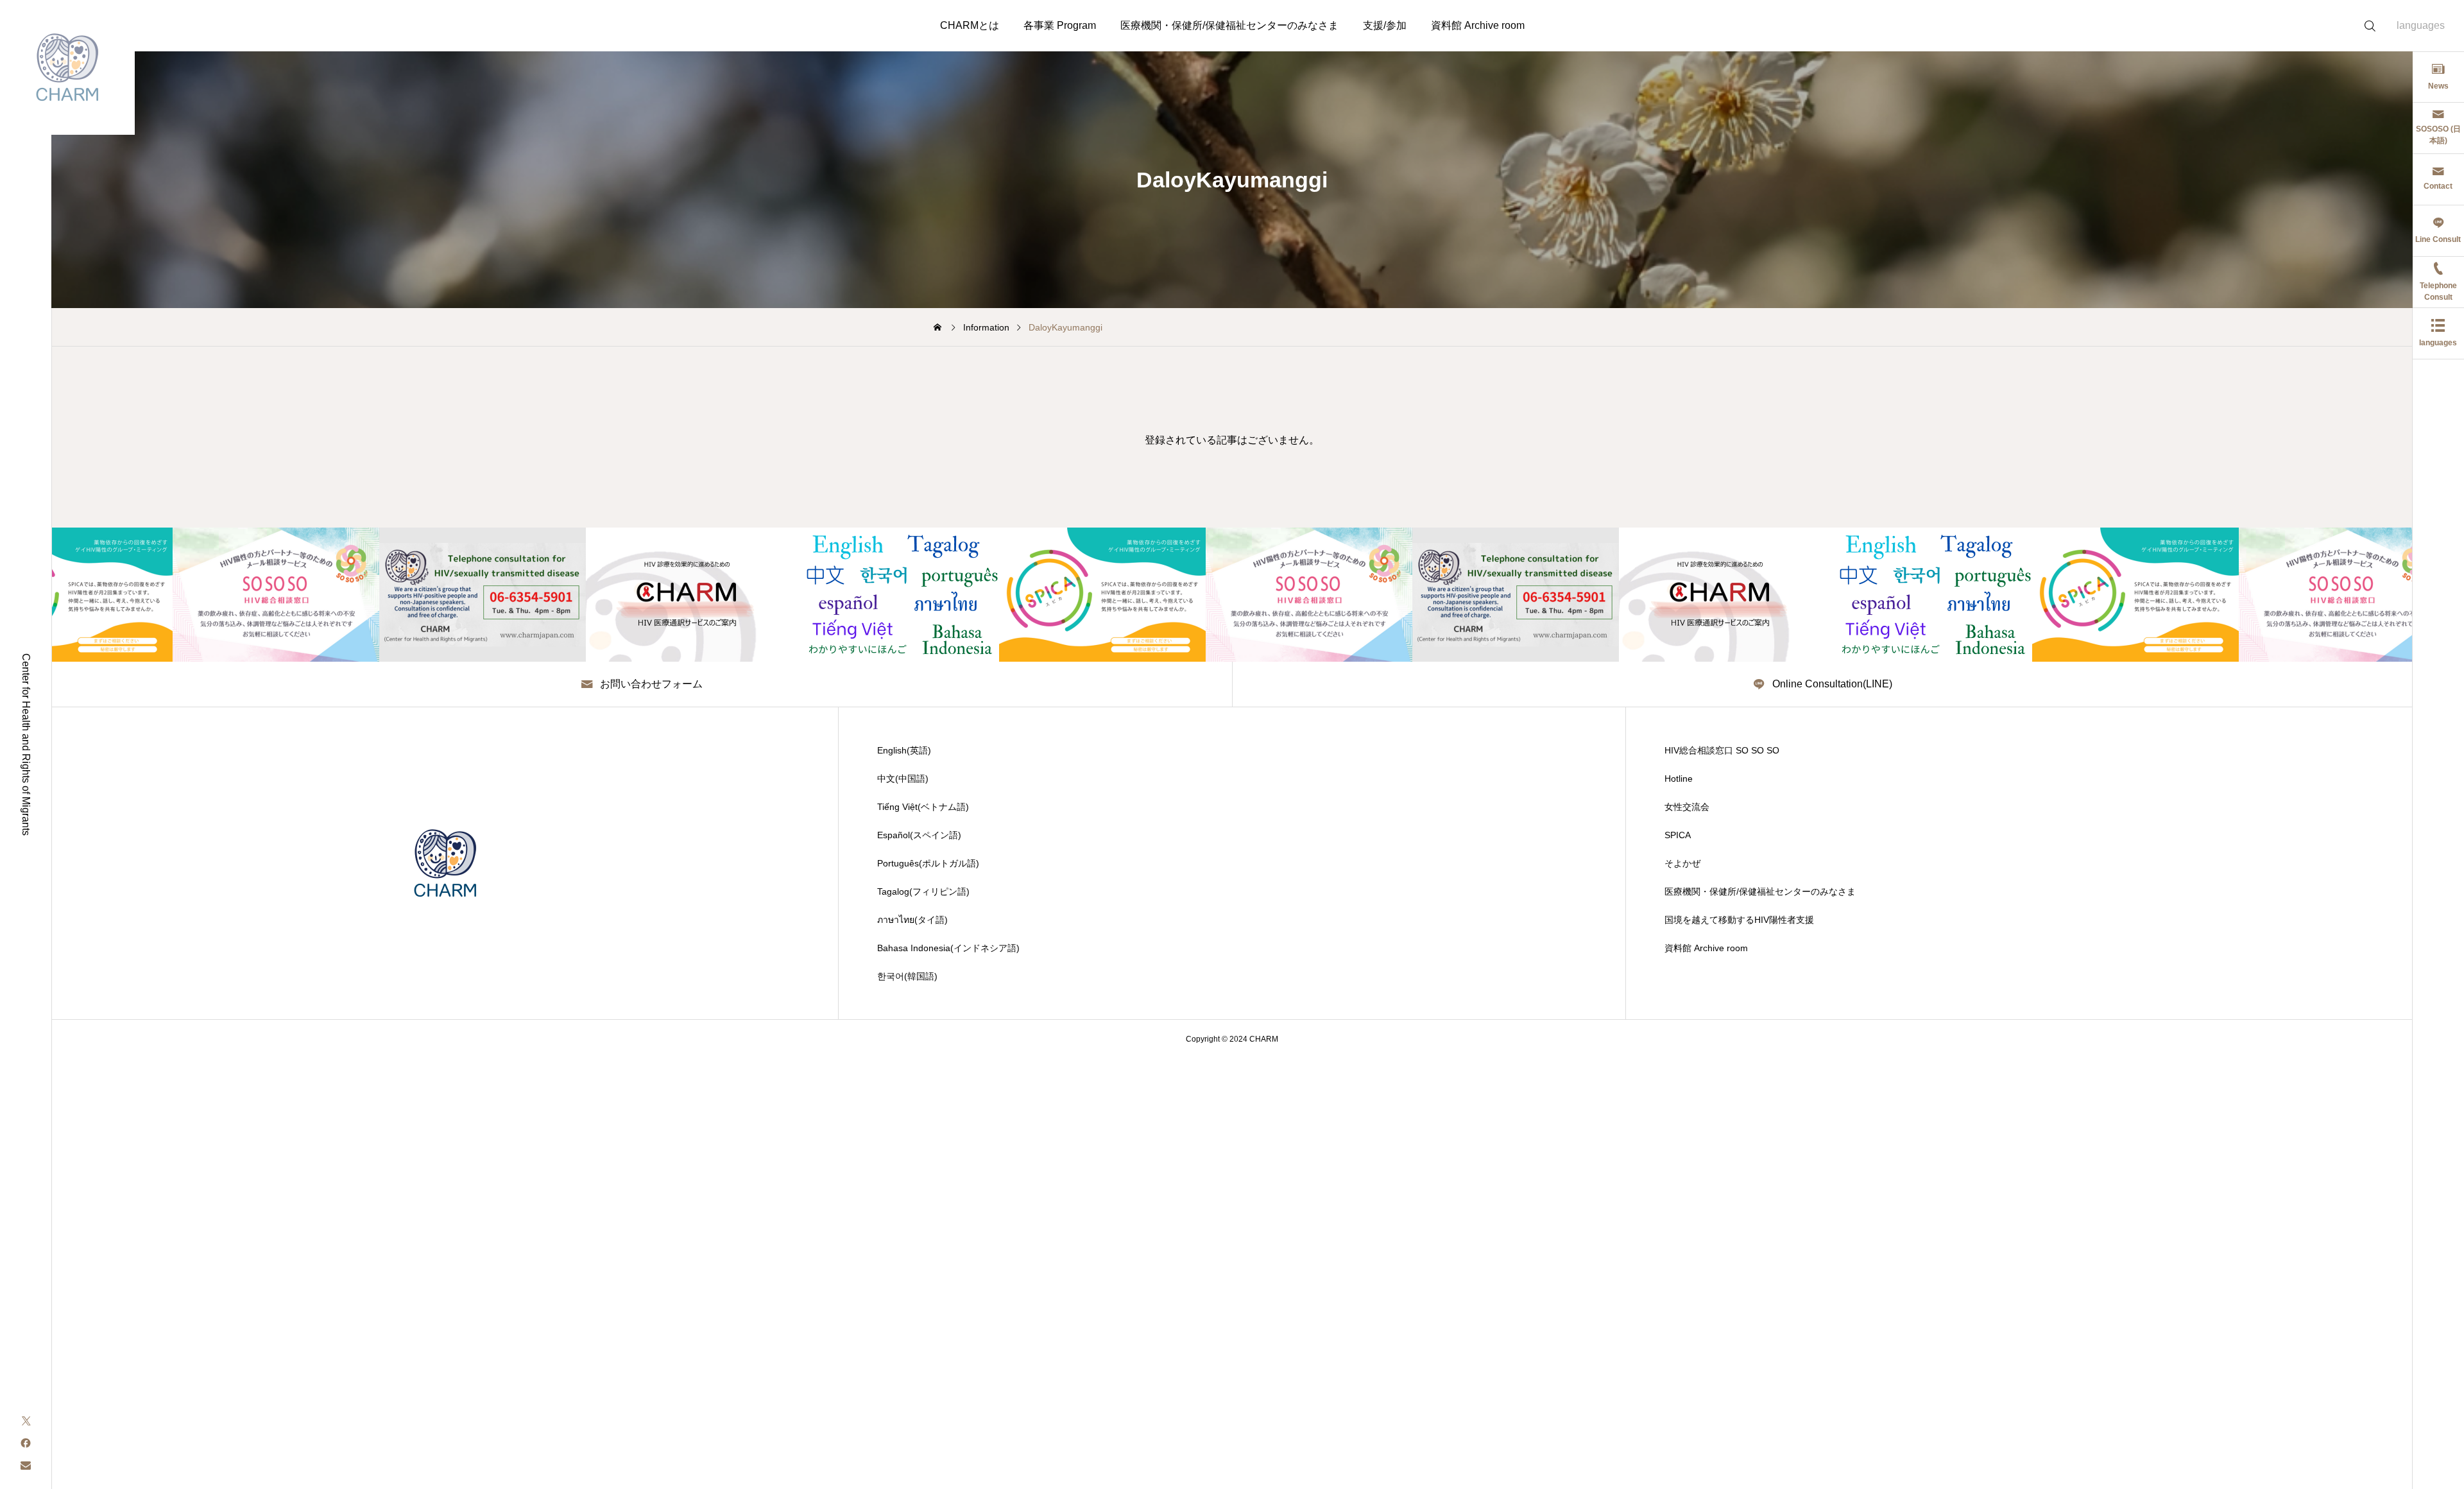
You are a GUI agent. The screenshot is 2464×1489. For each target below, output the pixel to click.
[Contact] (26, 1465)
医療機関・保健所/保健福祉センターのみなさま (1229, 25)
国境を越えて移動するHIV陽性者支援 (1739, 920)
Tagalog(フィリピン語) (923, 891)
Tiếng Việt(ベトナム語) (923, 807)
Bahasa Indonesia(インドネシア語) (948, 948)
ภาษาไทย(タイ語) (912, 920)
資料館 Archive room (1478, 25)
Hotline (1679, 779)
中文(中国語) (903, 779)
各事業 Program (1060, 25)
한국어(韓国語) (907, 976)
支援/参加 (1385, 25)
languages (2421, 25)
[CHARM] (67, 67)
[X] (26, 1420)
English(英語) (904, 750)
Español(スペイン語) (919, 835)
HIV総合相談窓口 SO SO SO (1722, 750)
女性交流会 (1687, 807)
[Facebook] (26, 1442)
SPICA (1678, 835)
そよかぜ (1682, 863)
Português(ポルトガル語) (928, 863)
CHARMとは (970, 25)
